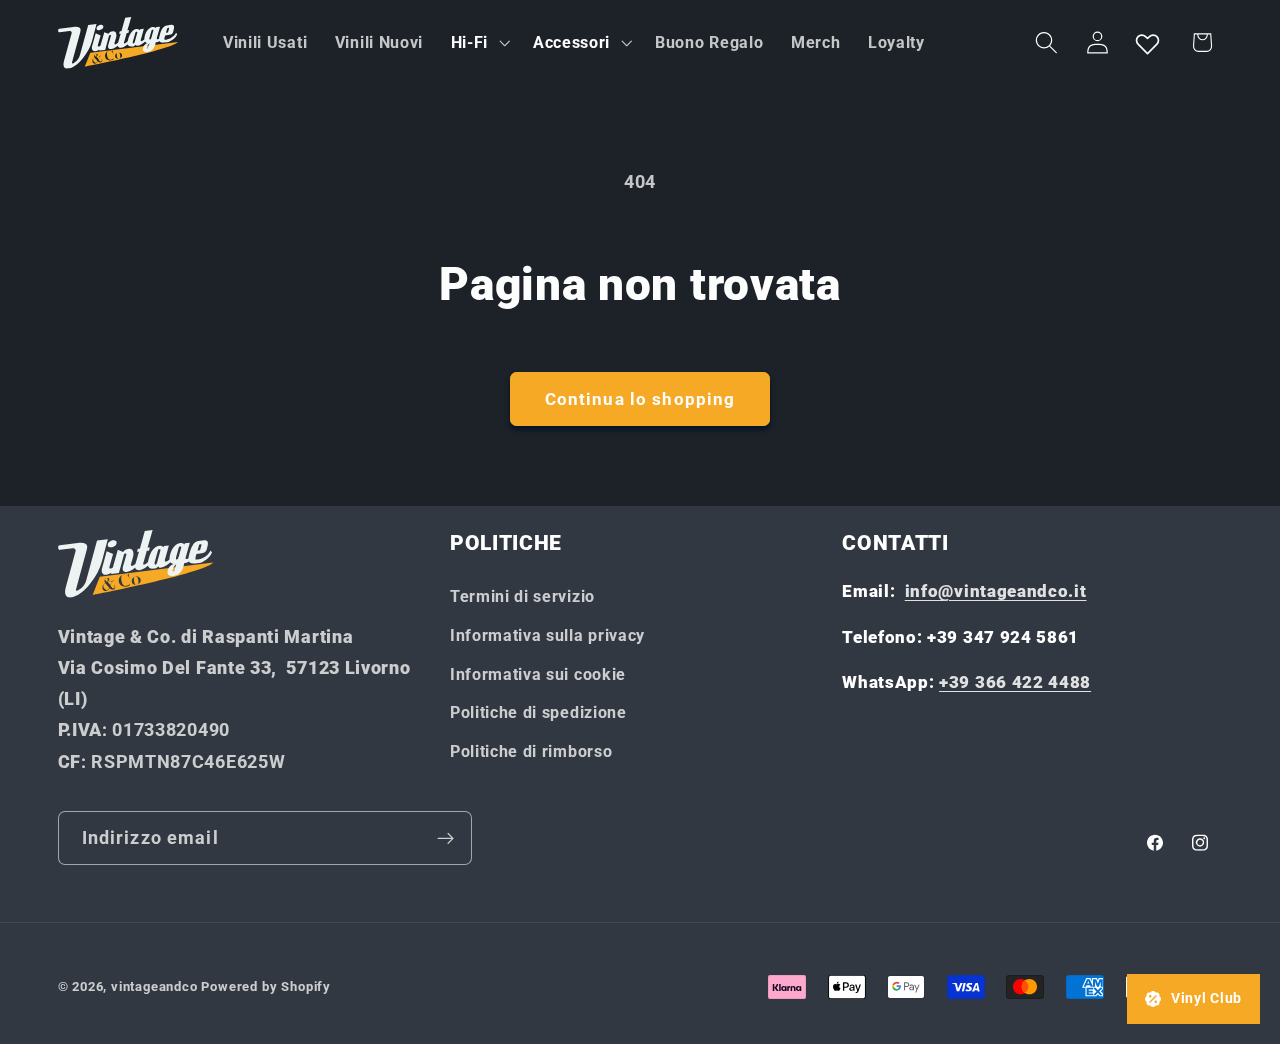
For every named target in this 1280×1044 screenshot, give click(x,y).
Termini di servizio (522, 596)
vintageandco (154, 986)
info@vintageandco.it (996, 591)
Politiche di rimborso (531, 751)
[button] (478, 43)
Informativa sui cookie (538, 674)
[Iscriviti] (445, 838)
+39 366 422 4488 (1015, 682)
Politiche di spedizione (538, 712)
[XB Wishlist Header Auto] (1148, 43)
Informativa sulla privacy (547, 635)
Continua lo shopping (640, 399)
